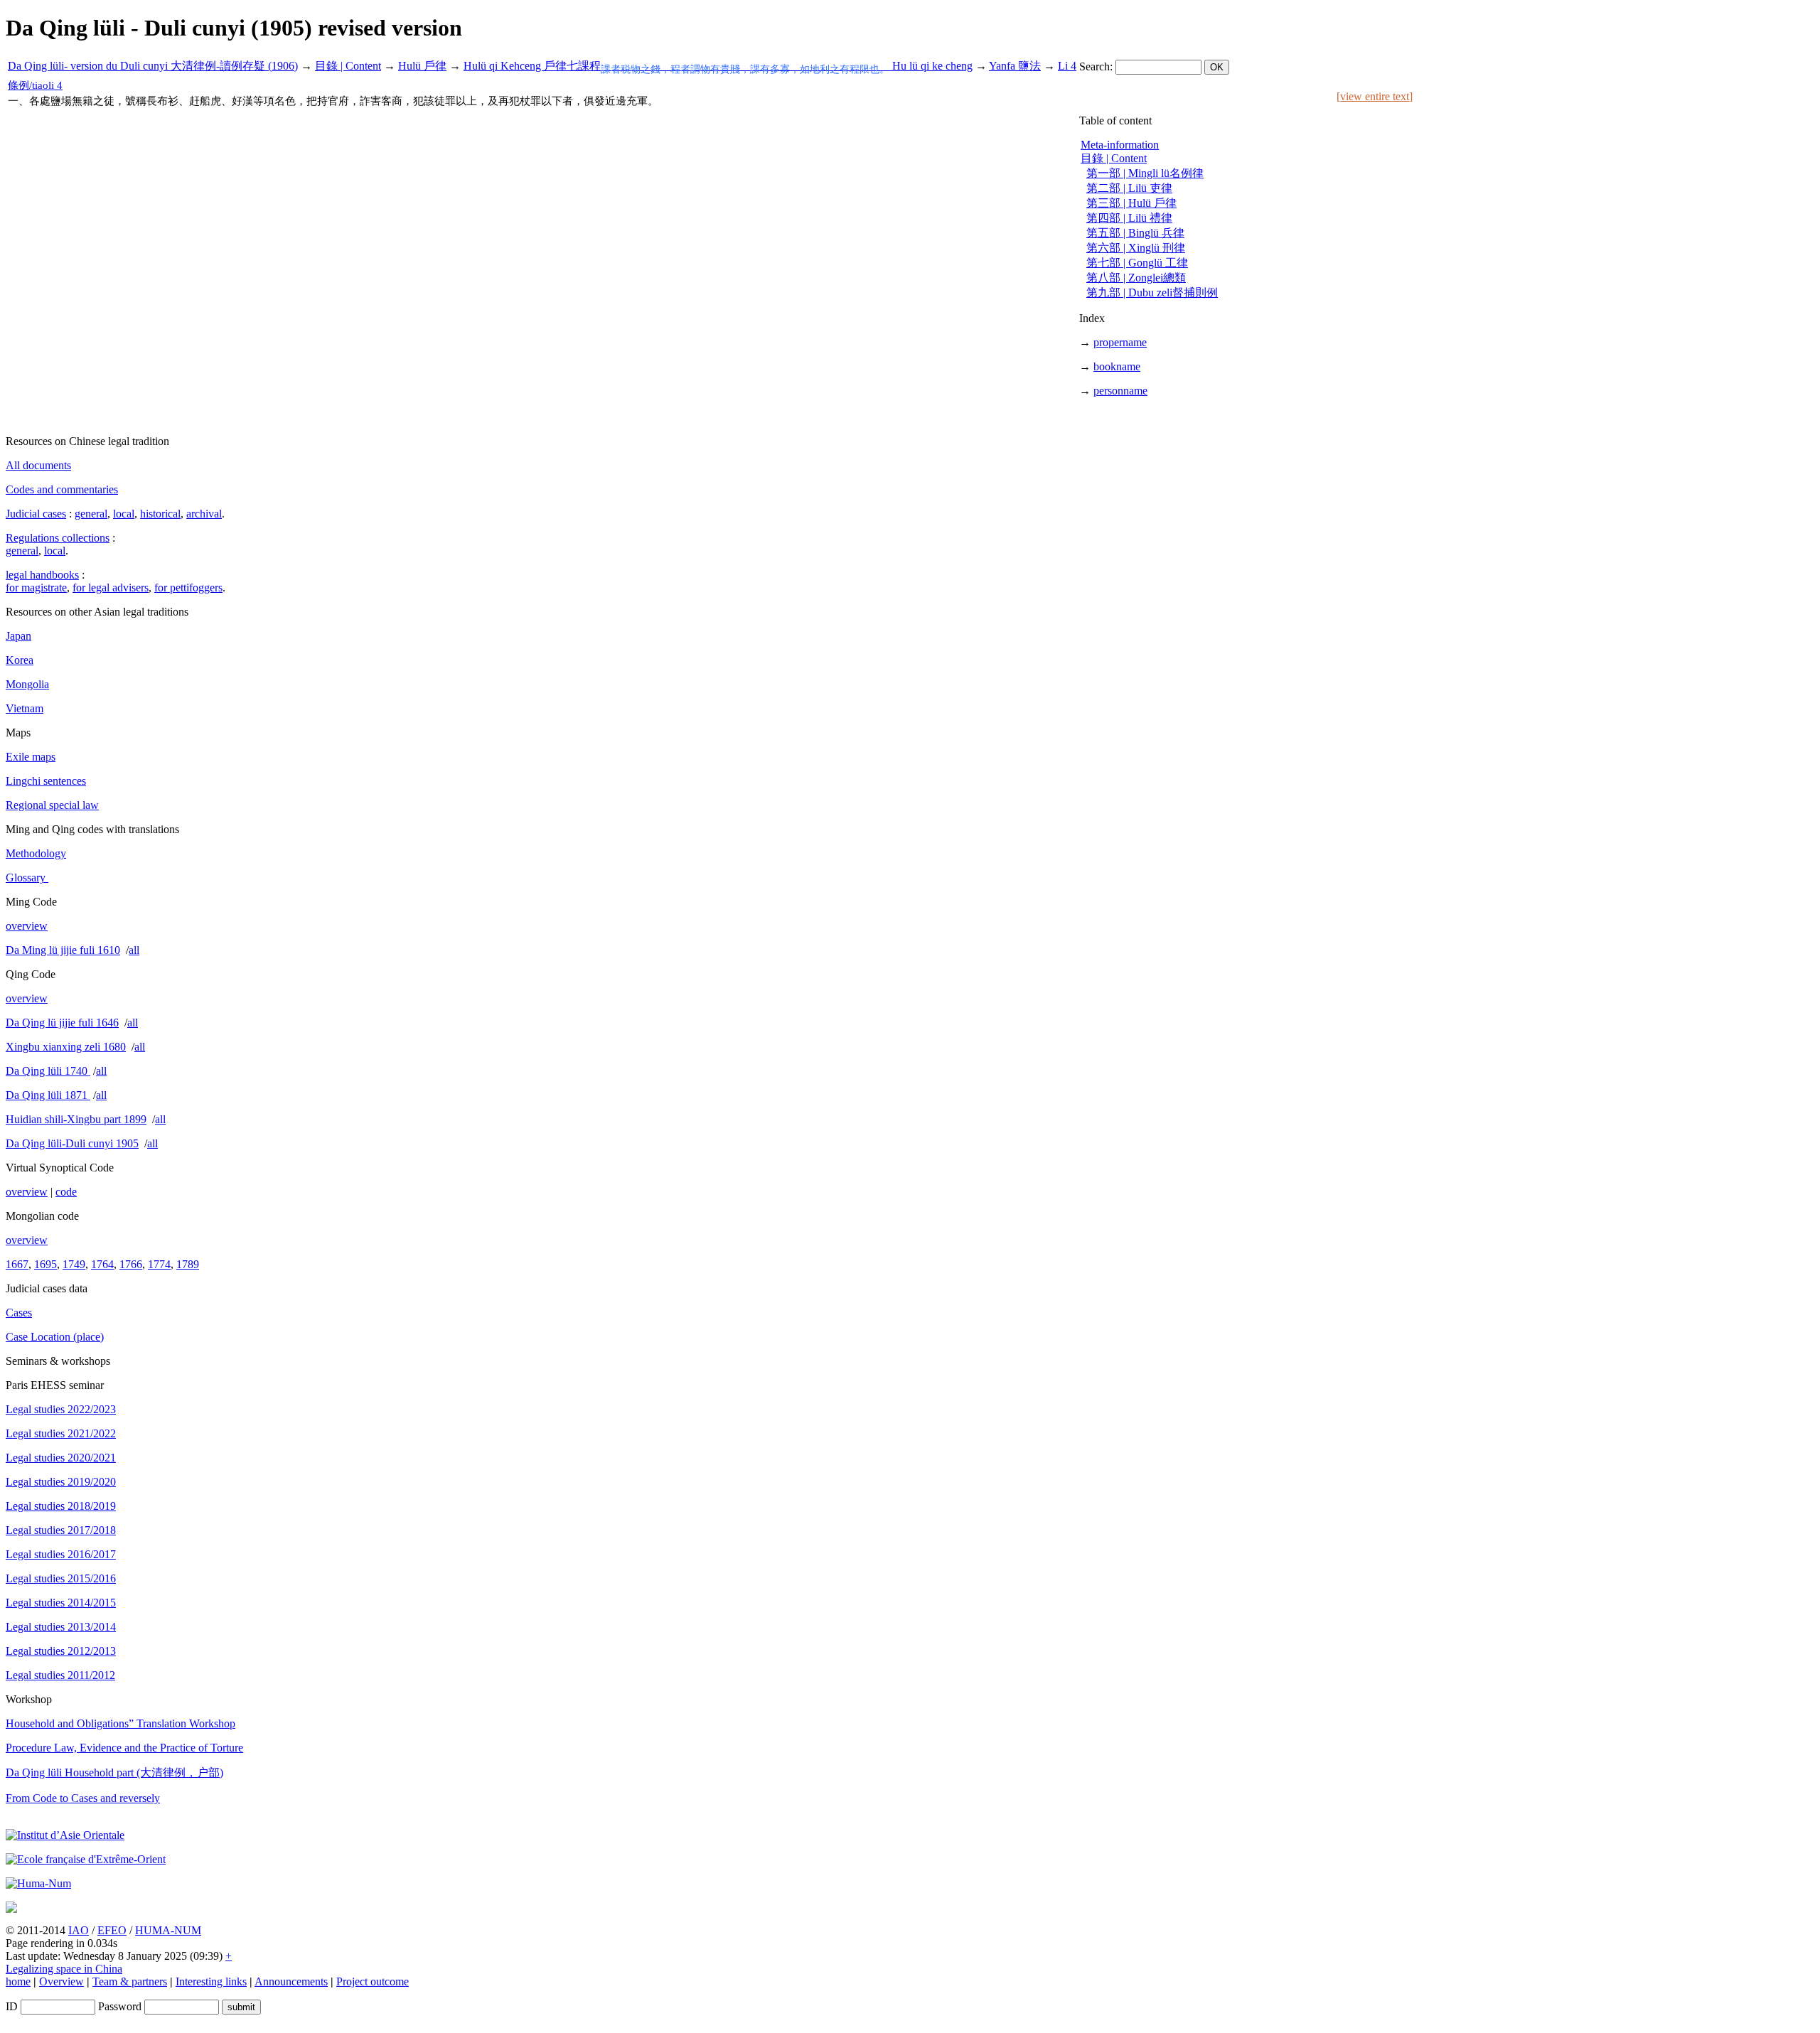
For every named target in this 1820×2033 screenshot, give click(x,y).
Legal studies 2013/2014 (61, 1627)
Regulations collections (58, 538)
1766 (131, 1264)
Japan (18, 636)
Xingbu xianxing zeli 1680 (66, 1047)
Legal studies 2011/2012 (60, 1675)
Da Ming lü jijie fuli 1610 (63, 950)
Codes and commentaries (62, 489)
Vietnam (25, 708)
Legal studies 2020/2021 (61, 1458)
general (91, 514)
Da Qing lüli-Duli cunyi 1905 (72, 1143)
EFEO (112, 1930)
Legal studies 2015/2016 (61, 1578)
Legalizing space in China (64, 1969)
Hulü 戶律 (422, 66)
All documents (38, 465)
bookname (1117, 366)
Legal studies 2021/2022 (61, 1433)
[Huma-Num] (38, 1883)
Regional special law (52, 805)
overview (27, 926)
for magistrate (36, 588)
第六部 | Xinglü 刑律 (1136, 248)
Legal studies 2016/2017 (61, 1554)
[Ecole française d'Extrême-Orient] (86, 1859)
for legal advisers (111, 588)
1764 (102, 1264)
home (18, 1981)
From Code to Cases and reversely (83, 1798)
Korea (20, 660)
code (66, 1192)
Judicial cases (36, 514)
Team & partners (130, 1981)
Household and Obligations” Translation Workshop (121, 1723)
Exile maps (31, 757)
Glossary (27, 878)
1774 (159, 1264)
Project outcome (373, 1981)
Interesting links (211, 1981)
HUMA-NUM (168, 1930)
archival (204, 514)
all (134, 950)
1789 (188, 1264)
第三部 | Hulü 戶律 (1131, 203)
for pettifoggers (188, 588)
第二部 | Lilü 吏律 (1129, 188)
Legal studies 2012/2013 (61, 1651)
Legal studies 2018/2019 (61, 1506)
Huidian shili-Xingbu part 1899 (76, 1119)
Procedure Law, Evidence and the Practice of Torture (124, 1748)
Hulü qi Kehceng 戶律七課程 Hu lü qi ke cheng (718, 66)
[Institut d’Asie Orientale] (65, 1835)
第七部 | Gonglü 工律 (1137, 263)
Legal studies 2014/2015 (61, 1603)
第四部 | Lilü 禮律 (1129, 218)
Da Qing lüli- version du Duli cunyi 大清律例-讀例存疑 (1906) (153, 66)
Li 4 (1067, 66)
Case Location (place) (55, 1337)
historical (160, 514)
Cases (19, 1313)
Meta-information (1120, 145)
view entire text (1375, 96)
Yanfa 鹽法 (1015, 66)
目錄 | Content (348, 66)
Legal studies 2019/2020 (61, 1482)
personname (1120, 391)
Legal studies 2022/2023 (61, 1409)
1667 (17, 1264)
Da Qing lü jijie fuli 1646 (62, 1023)
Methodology (36, 853)
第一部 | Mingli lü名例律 (1145, 173)
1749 (74, 1264)
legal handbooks (42, 575)
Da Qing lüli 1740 (48, 1071)
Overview (61, 1981)
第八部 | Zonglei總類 (1136, 278)
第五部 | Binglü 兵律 (1135, 233)
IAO (79, 1930)
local (124, 514)
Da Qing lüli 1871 (48, 1095)
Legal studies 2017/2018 (61, 1530)
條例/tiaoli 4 (35, 85)
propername (1120, 342)
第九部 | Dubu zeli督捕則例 (1152, 293)
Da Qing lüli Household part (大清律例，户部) (114, 1772)
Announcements (291, 1981)
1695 (45, 1264)
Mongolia (27, 684)
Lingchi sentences (46, 781)
